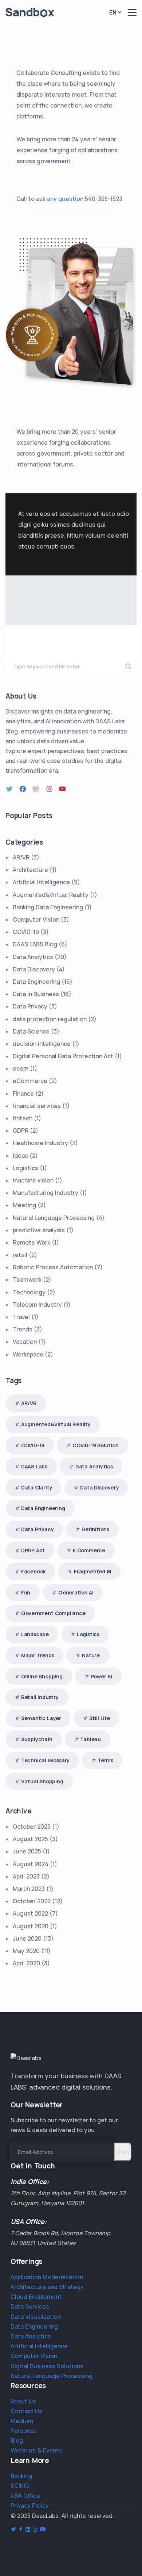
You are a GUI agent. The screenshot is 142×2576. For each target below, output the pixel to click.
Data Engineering (36, 982)
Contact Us (26, 2411)
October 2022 (32, 1901)
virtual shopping (42, 1781)
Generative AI (76, 1592)
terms (105, 1760)
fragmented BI (92, 1571)
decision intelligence (42, 1044)
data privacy (38, 1529)
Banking (21, 2476)
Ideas (20, 1156)
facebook (33, 1571)
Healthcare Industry (40, 1143)
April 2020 (26, 1963)
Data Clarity (37, 1487)
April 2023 (26, 1876)
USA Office (25, 2496)
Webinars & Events (36, 2450)
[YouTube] (63, 789)
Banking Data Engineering (48, 907)
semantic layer (41, 1718)
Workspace (28, 1354)
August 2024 (31, 1864)
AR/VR (21, 857)
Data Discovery (34, 969)
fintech (23, 1118)
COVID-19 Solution (96, 1445)
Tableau (90, 1739)
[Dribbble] (37, 789)
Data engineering (43, 1508)
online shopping (42, 1676)
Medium (22, 2421)
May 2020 (26, 1951)
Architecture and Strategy (47, 2287)
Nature (91, 1655)
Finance (23, 1093)
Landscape (35, 1634)
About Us (23, 2401)
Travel (21, 1317)
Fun (26, 1592)
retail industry (40, 1697)
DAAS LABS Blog (35, 944)
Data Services (30, 2306)
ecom (21, 1068)
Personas (24, 2431)
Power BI (101, 1676)
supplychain (37, 1739)
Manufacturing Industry (46, 1193)
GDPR (21, 1131)
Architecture (30, 870)
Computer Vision (36, 919)
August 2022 (30, 1913)
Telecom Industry (37, 1305)
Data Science (31, 1031)
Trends (23, 1329)
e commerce (89, 1550)
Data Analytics (33, 957)
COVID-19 (26, 932)
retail (20, 1255)
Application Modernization (47, 2277)
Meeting (24, 1205)
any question (65, 199)
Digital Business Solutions (47, 2366)
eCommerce (30, 1081)
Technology (29, 1292)
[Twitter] (10, 789)
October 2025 (32, 1827)
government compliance (53, 1613)
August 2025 (30, 1839)
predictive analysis (39, 1230)
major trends (38, 1655)
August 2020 (31, 1926)
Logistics (25, 1168)
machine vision (33, 1180)
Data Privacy (30, 1006)
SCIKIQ (20, 2486)
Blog (17, 2440)
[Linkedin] (28, 2530)
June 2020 (27, 1938)
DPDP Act (33, 1550)
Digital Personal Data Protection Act (63, 1056)
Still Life (100, 1718)
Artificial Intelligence (41, 882)
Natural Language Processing (54, 1218)
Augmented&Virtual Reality (51, 895)
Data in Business (36, 994)
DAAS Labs (34, 1466)
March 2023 (29, 1889)
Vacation (25, 1342)
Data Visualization (36, 2317)
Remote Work (31, 1242)
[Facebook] (24, 789)
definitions (95, 1529)
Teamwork (27, 1279)
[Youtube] (43, 2530)
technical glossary (45, 1760)
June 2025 (27, 1851)
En (113, 12)
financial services (37, 1106)
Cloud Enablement (36, 2297)
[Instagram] (50, 789)
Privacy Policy (30, 2506)
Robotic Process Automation (53, 1267)
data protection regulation (50, 1019)
